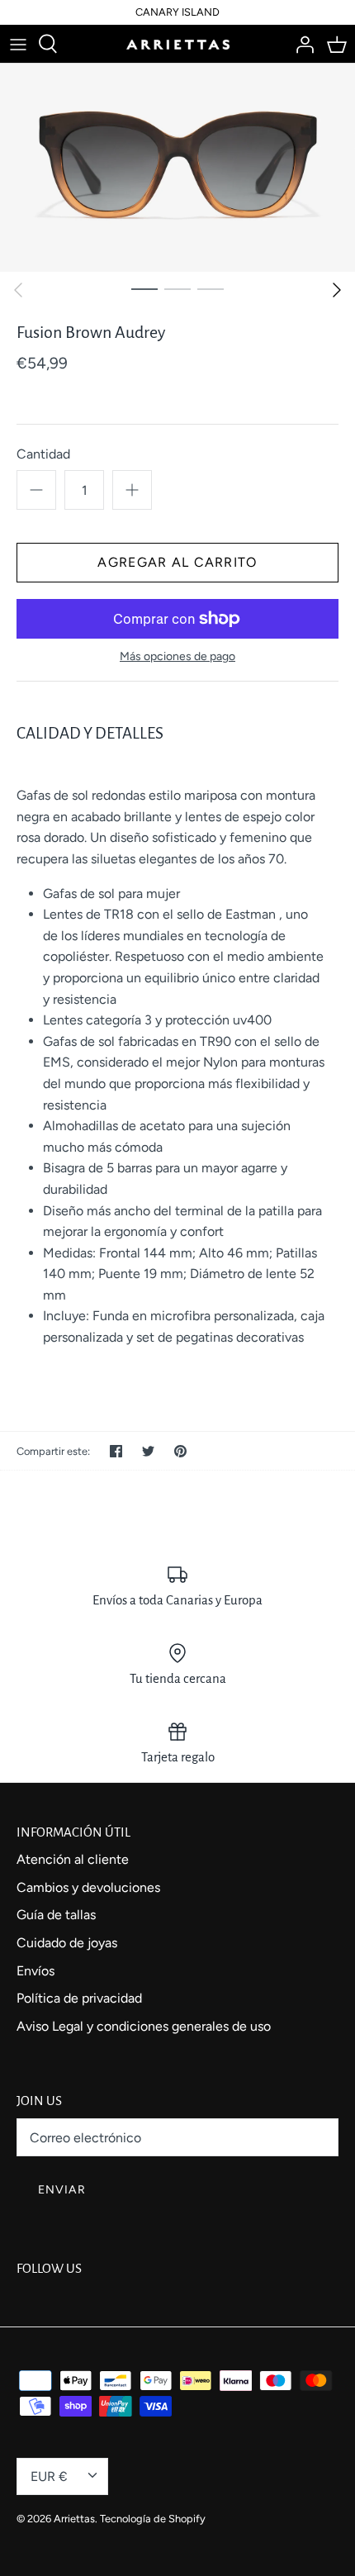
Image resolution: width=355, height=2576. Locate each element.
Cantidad (43, 454)
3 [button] (211, 288)
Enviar (62, 2190)
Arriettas (74, 2519)
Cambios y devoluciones (88, 1887)
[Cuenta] (301, 44)
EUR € (49, 2476)
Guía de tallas (56, 1915)
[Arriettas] (178, 44)
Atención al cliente (73, 1859)
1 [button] (144, 288)
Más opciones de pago (177, 657)
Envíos (35, 1971)
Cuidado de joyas (67, 1943)
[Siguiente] (337, 290)
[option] (177, 168)
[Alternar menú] (18, 44)
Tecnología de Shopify (153, 2519)
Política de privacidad (79, 1998)
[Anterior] (18, 290)
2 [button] (177, 288)
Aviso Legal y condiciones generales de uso (144, 2026)
